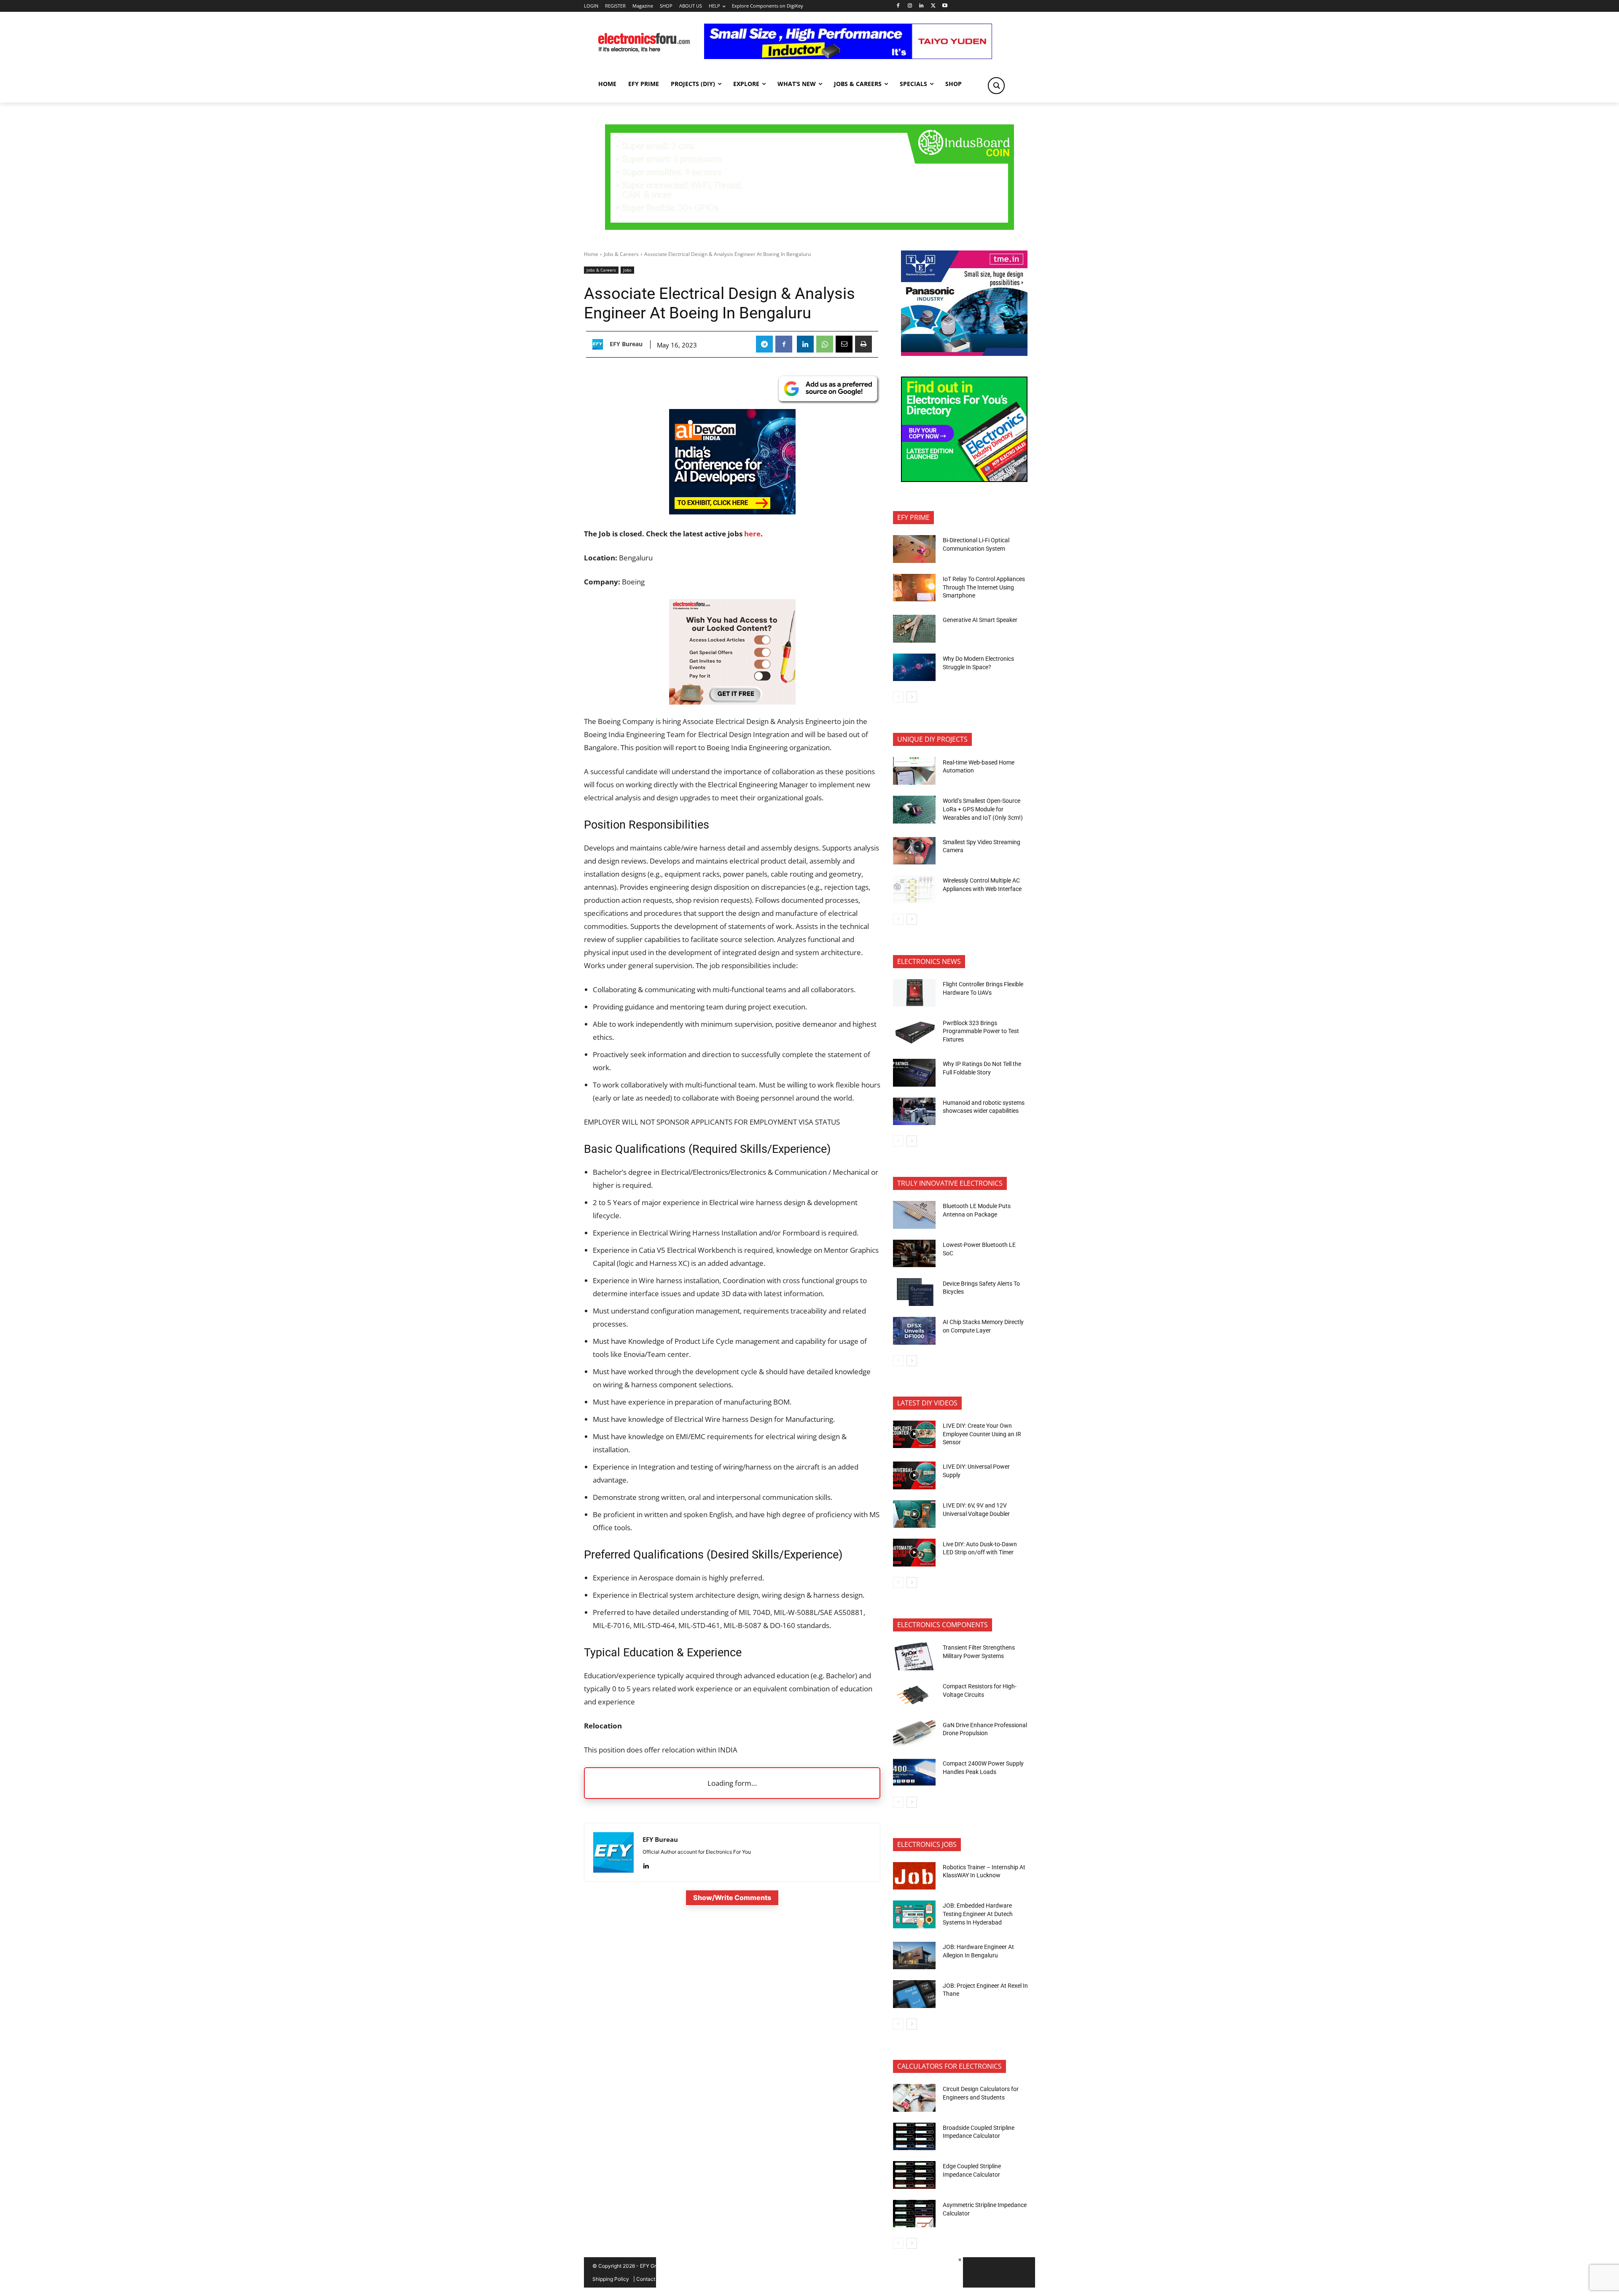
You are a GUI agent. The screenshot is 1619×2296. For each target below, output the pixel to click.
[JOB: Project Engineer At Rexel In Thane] (914, 1994)
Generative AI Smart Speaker (980, 620)
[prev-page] (898, 697)
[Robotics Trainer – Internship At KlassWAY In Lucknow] (914, 1876)
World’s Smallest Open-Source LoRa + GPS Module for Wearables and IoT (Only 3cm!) (983, 809)
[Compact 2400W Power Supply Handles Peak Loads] (914, 1772)
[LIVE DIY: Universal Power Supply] (914, 1475)
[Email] (844, 344)
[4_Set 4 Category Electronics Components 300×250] (964, 480)
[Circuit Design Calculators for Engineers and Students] (914, 2098)
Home (591, 254)
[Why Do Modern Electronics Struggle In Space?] (914, 668)
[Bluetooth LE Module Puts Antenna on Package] (914, 1215)
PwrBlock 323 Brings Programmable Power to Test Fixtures (981, 1031)
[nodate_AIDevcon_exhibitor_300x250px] (732, 512)
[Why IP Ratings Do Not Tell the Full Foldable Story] (914, 1073)
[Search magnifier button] (996, 86)
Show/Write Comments (732, 1898)
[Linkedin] (921, 6)
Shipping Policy (611, 2279)
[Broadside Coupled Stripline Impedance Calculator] (914, 2137)
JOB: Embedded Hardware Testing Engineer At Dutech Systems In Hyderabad (978, 1914)
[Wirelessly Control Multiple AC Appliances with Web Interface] (914, 889)
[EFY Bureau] (600, 344)
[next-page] (912, 697)
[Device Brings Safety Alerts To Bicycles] (914, 1292)
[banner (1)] (732, 702)
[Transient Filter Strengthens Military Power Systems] (914, 1656)
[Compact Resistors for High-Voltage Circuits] (914, 1695)
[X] (933, 6)
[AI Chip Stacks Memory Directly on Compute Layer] (914, 1331)
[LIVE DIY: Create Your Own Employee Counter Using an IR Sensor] (914, 1435)
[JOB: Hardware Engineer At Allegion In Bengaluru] (914, 1956)
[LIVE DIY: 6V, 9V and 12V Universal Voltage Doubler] (914, 1514)
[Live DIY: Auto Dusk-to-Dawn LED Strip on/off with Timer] (914, 1553)
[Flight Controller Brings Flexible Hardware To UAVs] (914, 993)
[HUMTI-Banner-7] (809, 227)
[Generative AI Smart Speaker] (914, 629)
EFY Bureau (626, 344)
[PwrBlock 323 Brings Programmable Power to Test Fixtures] (914, 1031)
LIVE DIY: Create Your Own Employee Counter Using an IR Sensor (982, 1434)
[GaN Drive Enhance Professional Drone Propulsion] (914, 1733)
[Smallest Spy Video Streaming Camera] (914, 851)
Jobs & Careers (621, 254)
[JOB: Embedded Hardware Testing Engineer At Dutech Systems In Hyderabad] (914, 1914)
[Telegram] (764, 344)
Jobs (627, 270)
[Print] (863, 344)
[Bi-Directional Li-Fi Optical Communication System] (914, 549)
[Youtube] (945, 6)
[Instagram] (910, 6)
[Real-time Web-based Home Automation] (914, 771)
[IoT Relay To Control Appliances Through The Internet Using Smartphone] (914, 588)
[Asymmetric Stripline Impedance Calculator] (914, 2214)
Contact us (649, 2279)
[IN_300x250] (964, 354)
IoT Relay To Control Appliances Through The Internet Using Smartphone (984, 587)
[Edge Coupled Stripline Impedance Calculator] (914, 2175)
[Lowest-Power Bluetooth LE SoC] (914, 1254)
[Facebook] (898, 6)
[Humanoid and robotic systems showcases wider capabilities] (914, 1112)
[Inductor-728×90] (848, 57)
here (752, 534)
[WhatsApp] (825, 344)
